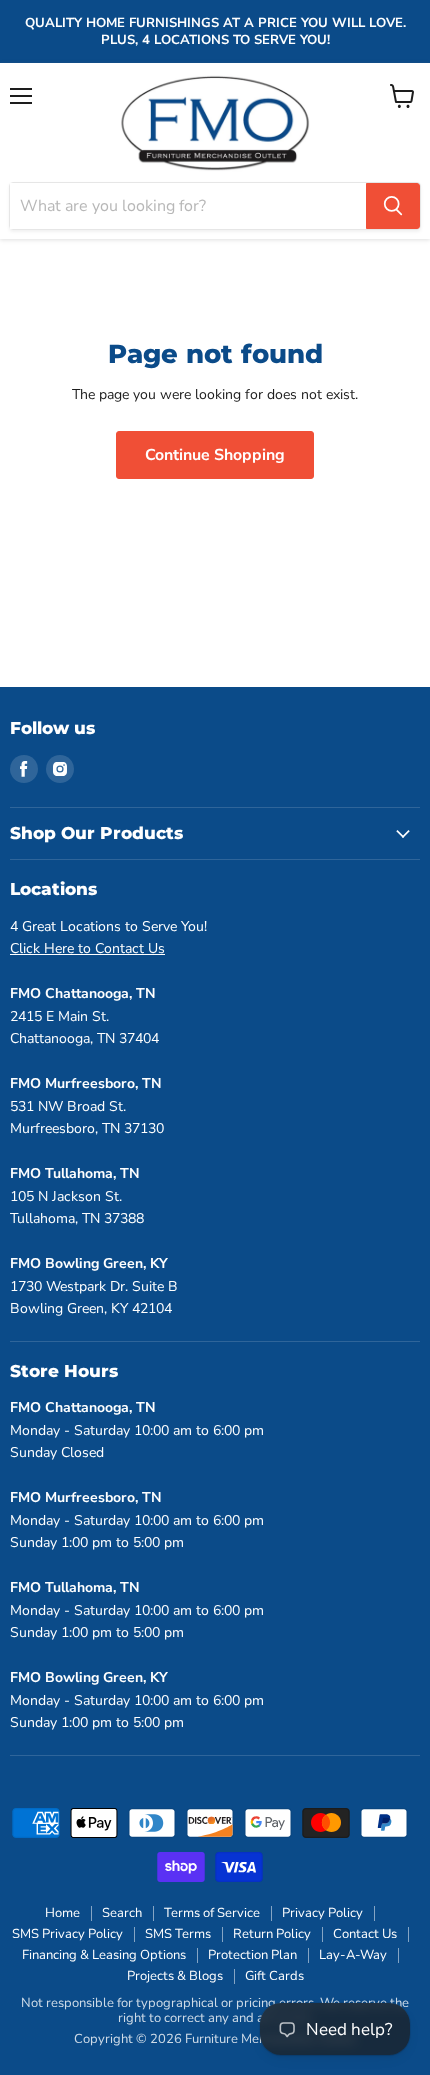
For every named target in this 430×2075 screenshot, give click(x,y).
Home (62, 1913)
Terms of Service (212, 1913)
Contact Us (365, 1934)
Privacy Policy (322, 1913)
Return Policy (272, 1934)
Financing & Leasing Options (104, 1955)
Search (122, 1913)
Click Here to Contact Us (87, 948)
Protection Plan (252, 1955)
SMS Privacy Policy (67, 1934)
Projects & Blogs (175, 1976)
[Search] (393, 206)
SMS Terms (178, 1934)
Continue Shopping (215, 455)
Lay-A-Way (353, 1955)
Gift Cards (274, 1976)
